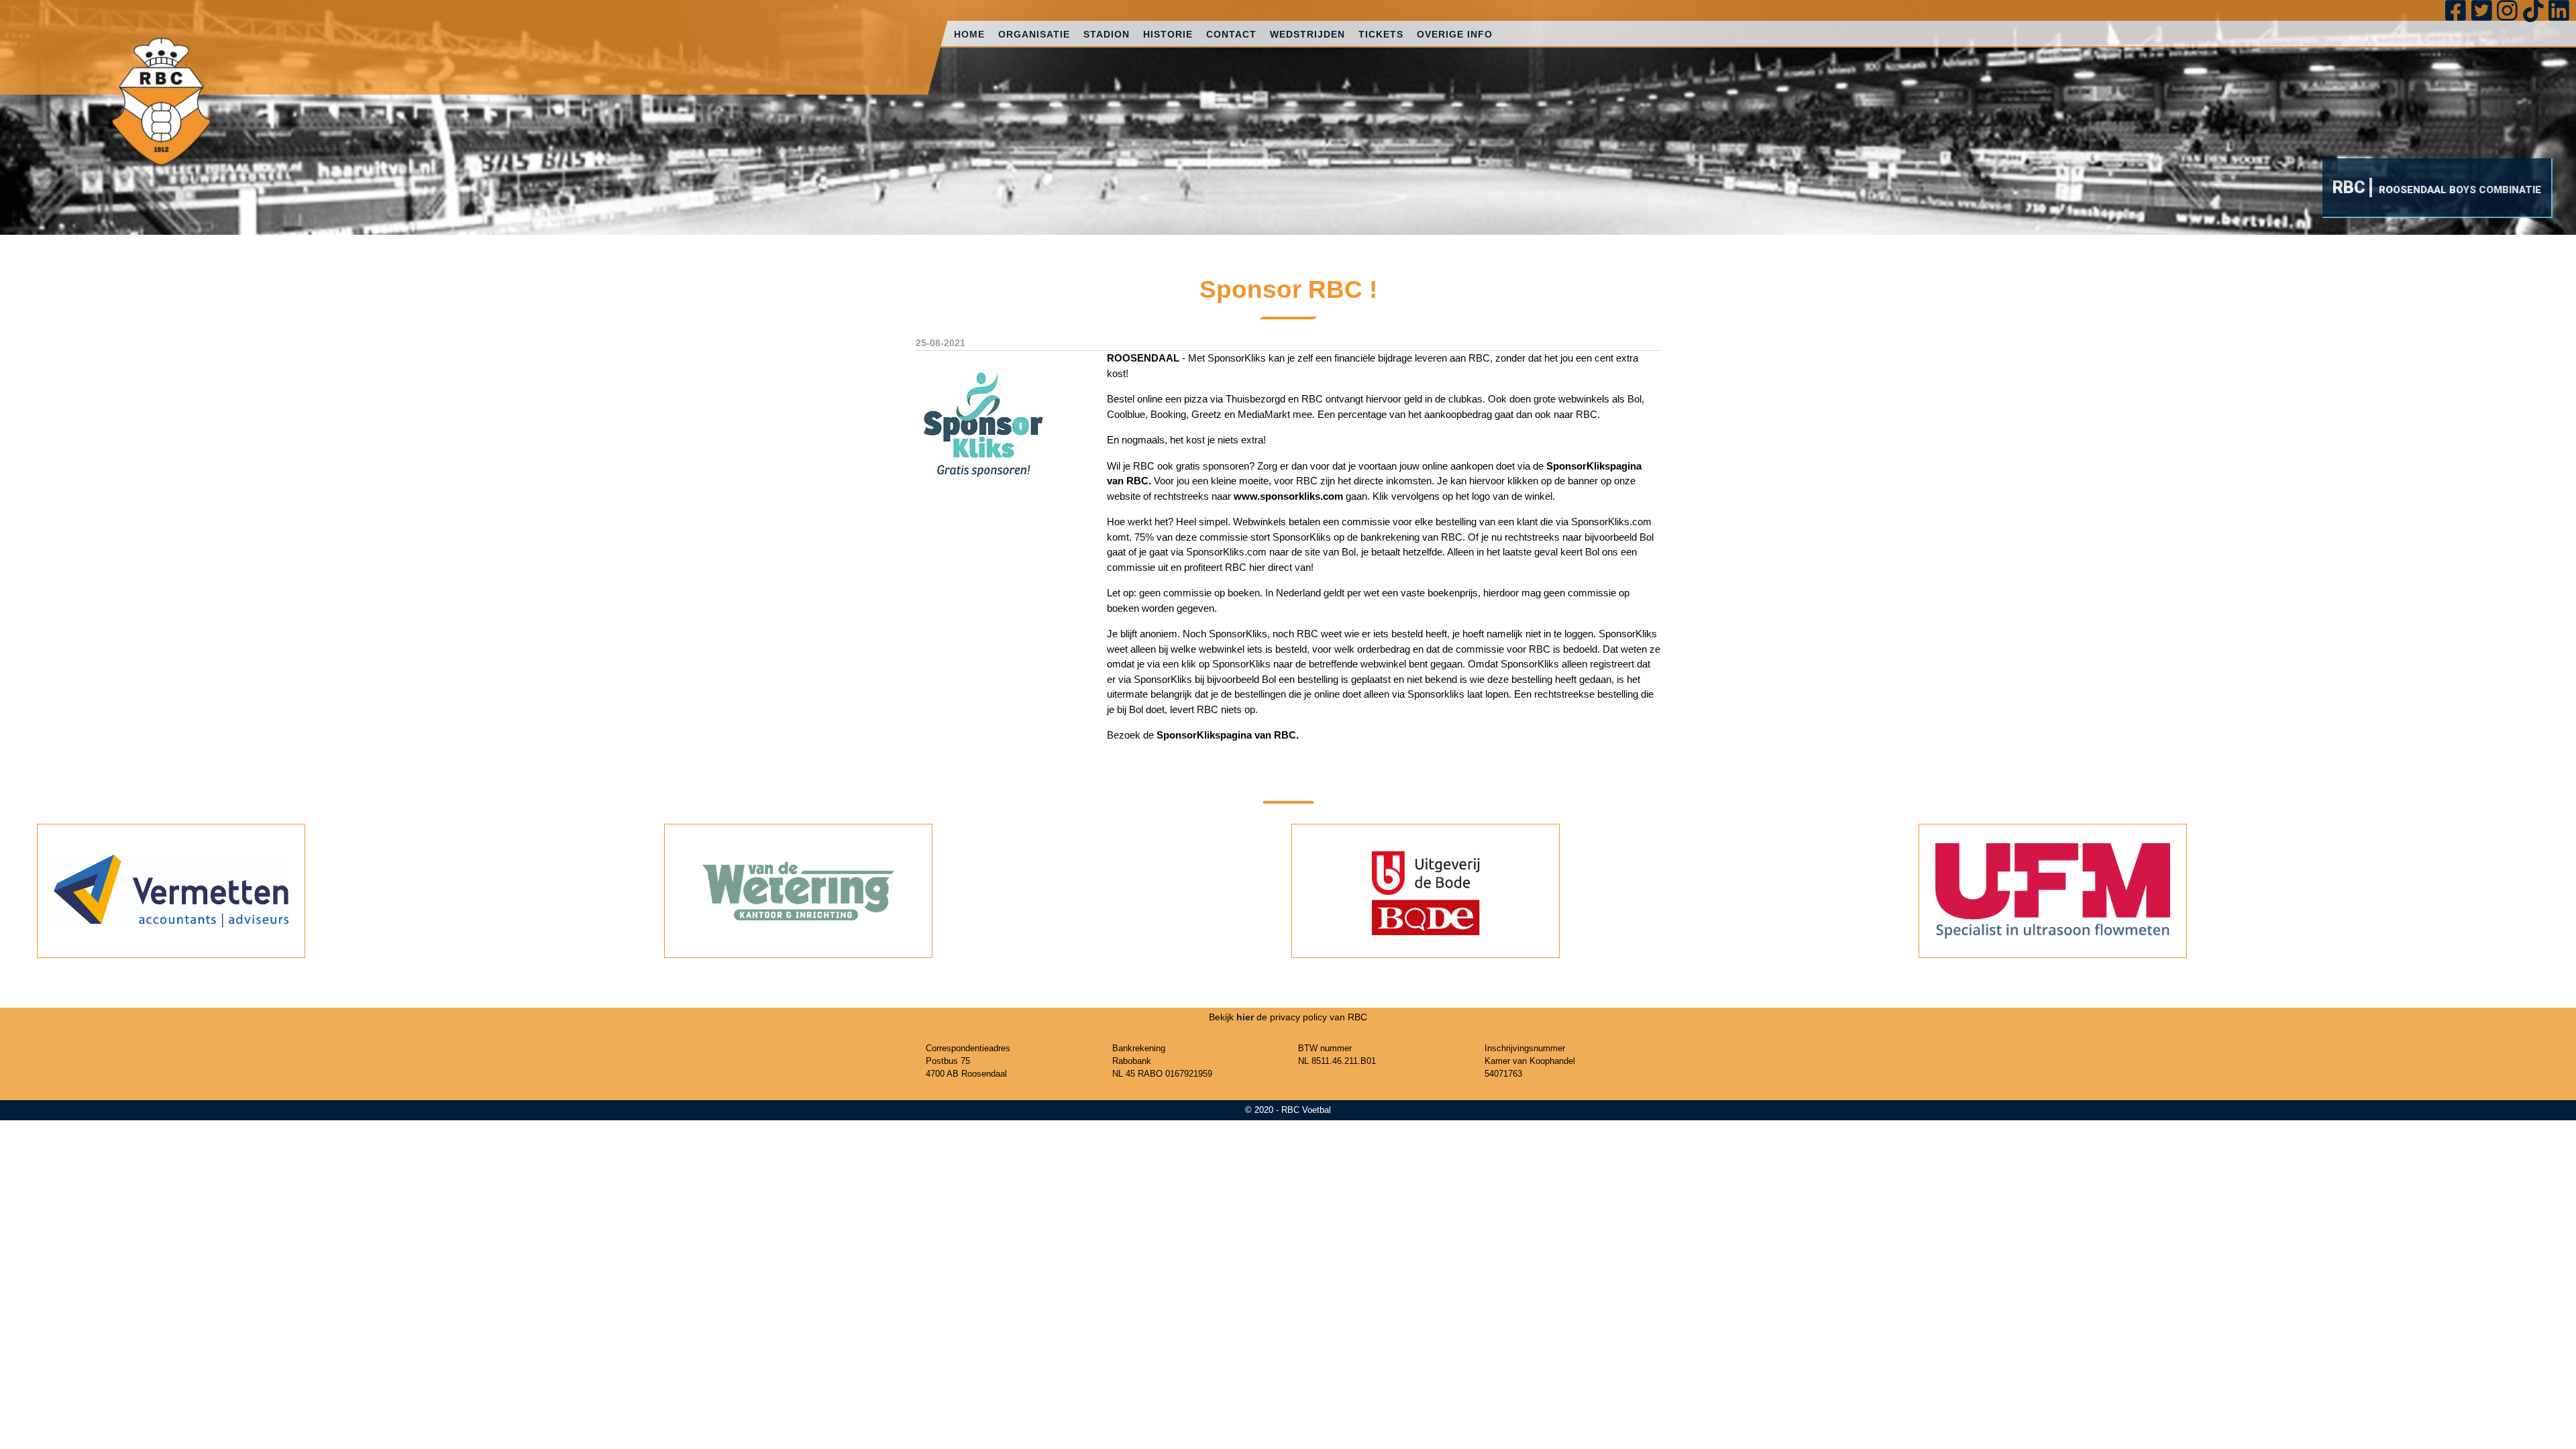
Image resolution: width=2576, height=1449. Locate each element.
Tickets (1381, 34)
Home (969, 34)
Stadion (1107, 34)
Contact (1231, 34)
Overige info (1455, 34)
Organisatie (1034, 34)
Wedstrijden (1307, 34)
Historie (1168, 34)
